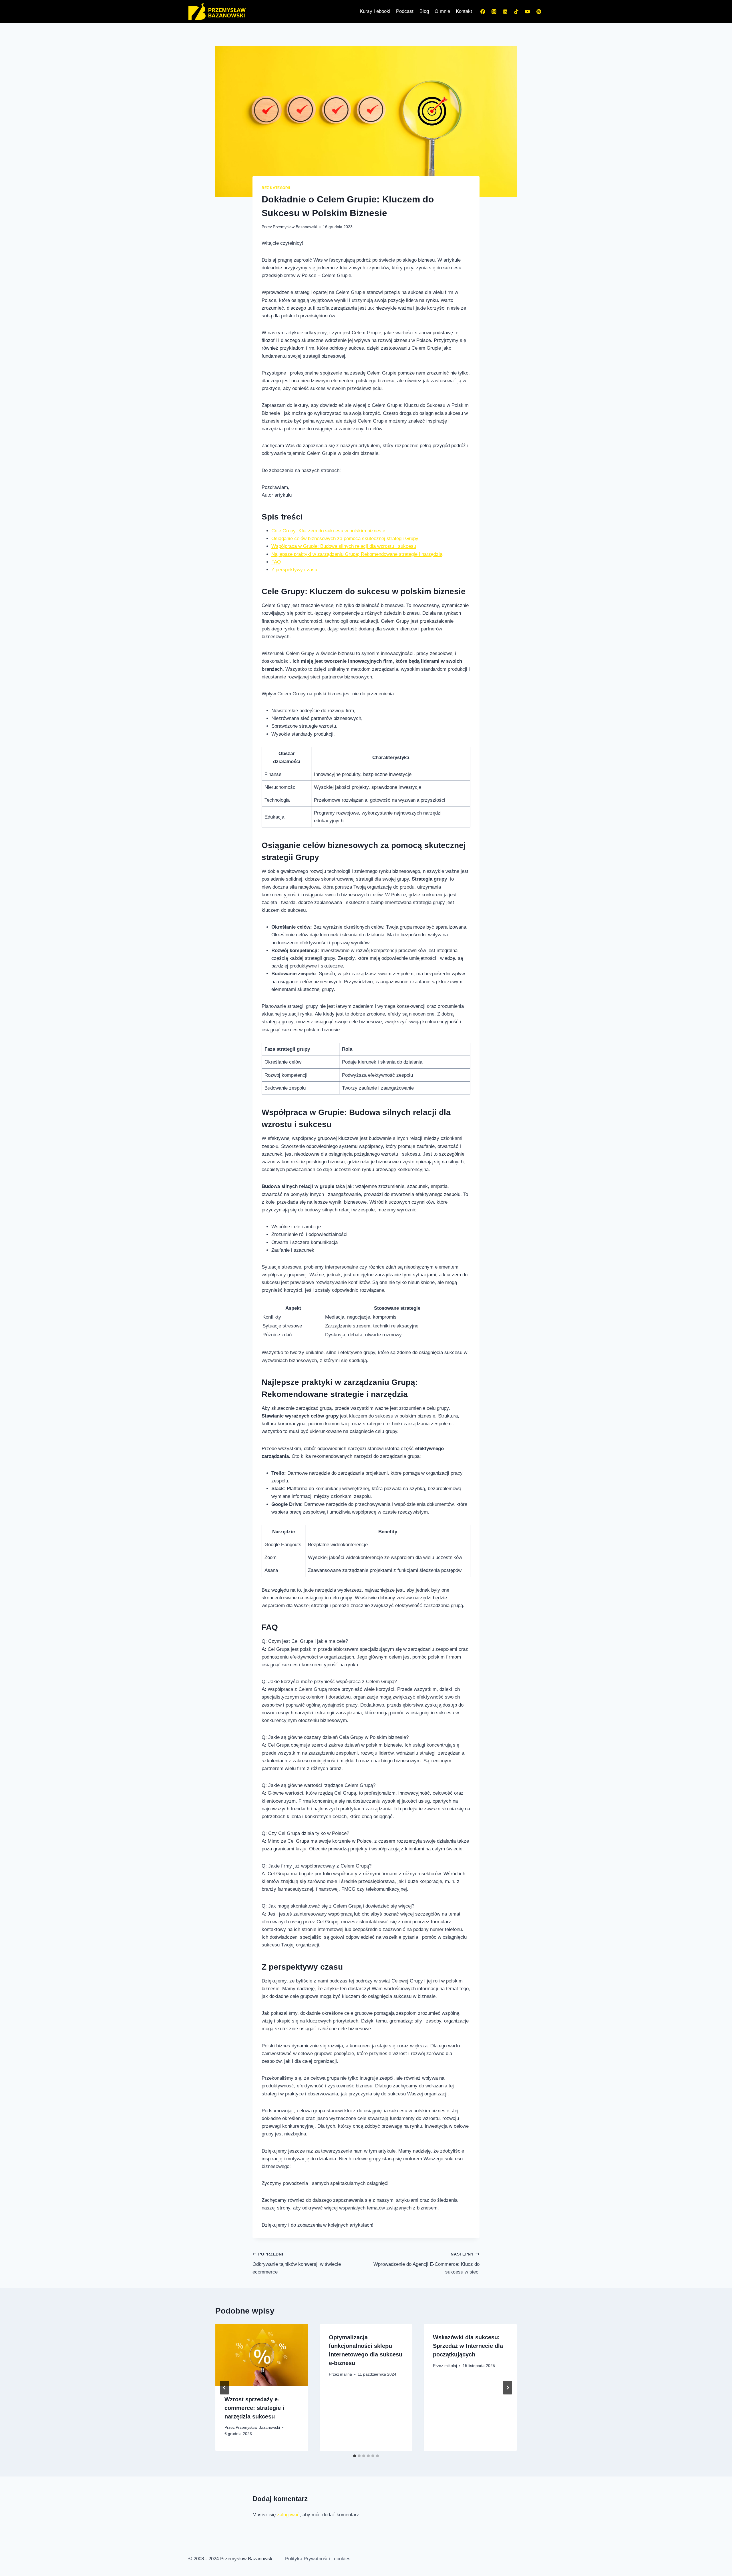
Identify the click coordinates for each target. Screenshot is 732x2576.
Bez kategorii (276, 188)
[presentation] (262, 2355)
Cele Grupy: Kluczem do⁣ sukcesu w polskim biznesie (328, 531)
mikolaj (451, 2366)
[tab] (355, 2456)
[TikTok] (516, 11)
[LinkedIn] (505, 11)
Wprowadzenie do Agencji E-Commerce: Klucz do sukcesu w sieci (426, 2263)
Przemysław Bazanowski (295, 227)
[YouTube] (528, 11)
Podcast (405, 11)
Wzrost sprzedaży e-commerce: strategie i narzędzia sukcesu (254, 2408)
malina (346, 2374)
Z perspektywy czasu (294, 570)
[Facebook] (483, 11)
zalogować (288, 2515)
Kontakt (464, 11)
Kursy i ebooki (375, 11)
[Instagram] (494, 11)
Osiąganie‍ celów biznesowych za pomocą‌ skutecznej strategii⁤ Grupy (345, 539)
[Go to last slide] (224, 2388)
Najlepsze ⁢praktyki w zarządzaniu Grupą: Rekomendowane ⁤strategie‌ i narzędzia (357, 554)
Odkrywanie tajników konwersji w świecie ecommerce (297, 2263)
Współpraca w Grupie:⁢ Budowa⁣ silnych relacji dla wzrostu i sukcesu (344, 546)
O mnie (442, 11)
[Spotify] (539, 11)
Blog (424, 11)
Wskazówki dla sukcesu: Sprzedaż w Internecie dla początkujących (468, 2346)
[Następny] (508, 2388)
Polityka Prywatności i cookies (318, 2559)
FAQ (276, 562)
